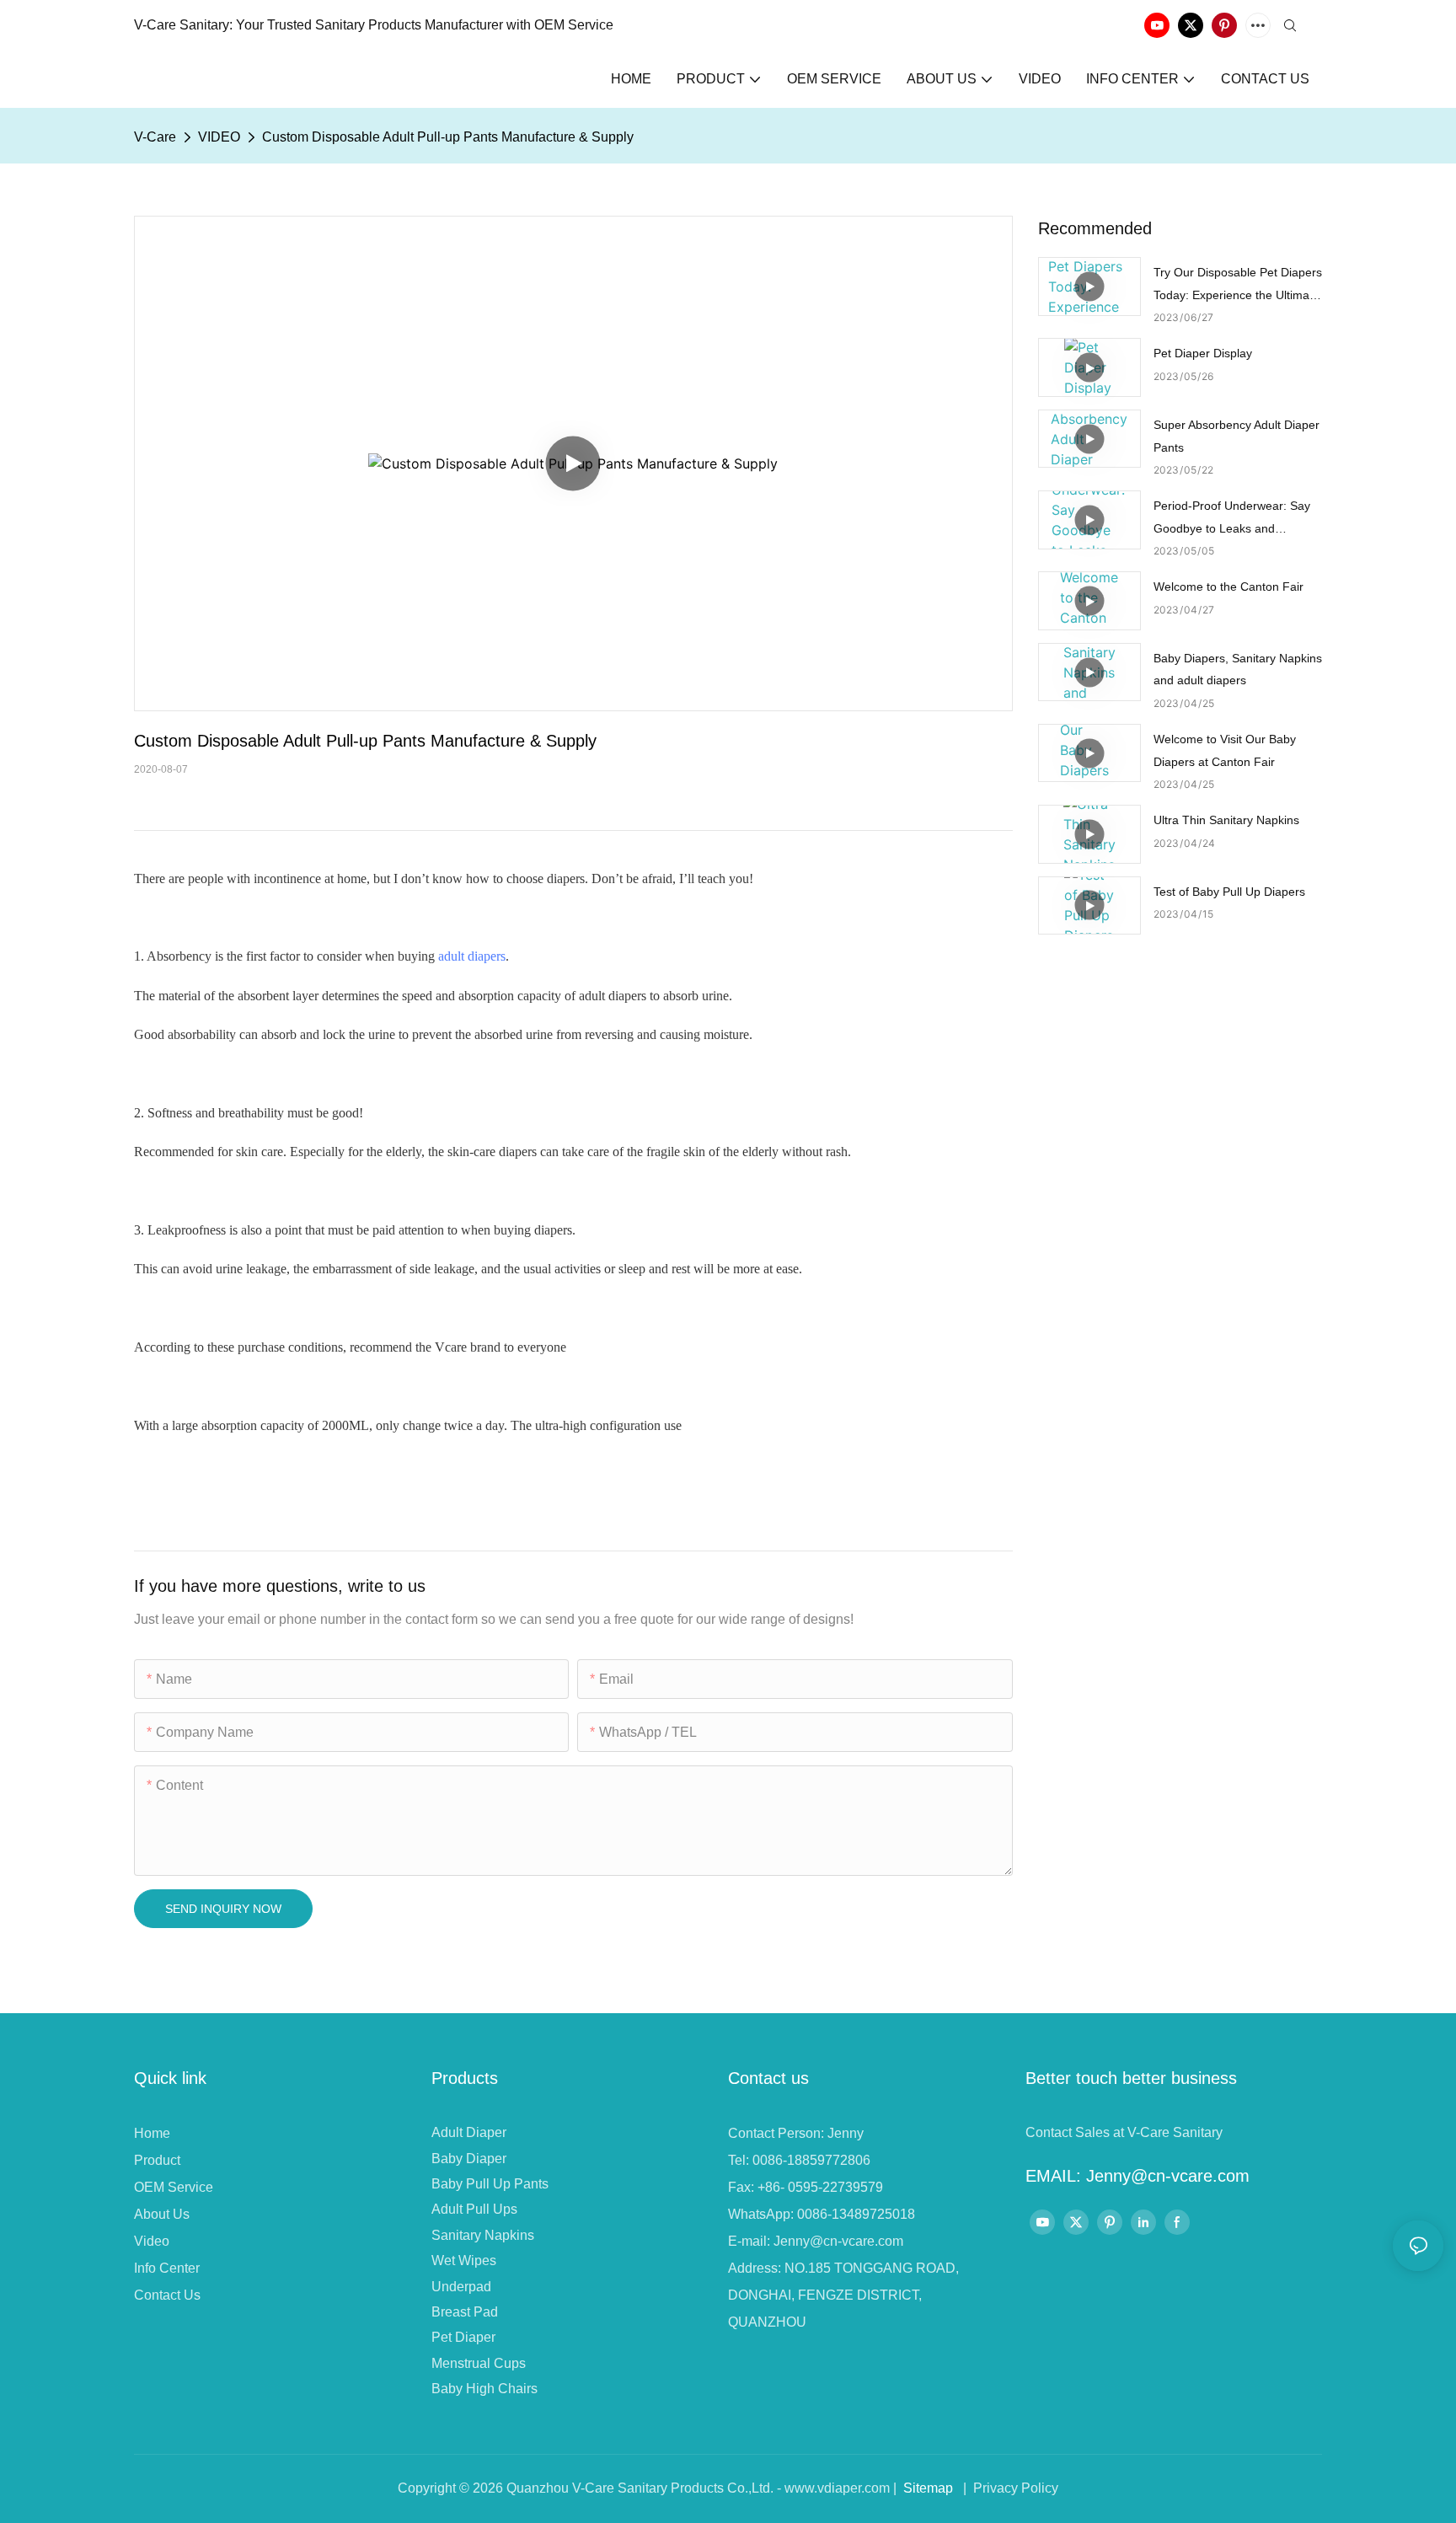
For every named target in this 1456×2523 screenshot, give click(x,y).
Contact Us (167, 2295)
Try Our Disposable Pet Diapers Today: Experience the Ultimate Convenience (1238, 286)
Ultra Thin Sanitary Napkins (1226, 820)
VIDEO (219, 137)
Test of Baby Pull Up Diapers (1229, 892)
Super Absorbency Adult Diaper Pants (1237, 436)
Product (157, 2160)
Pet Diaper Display (1203, 353)
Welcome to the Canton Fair (1228, 587)
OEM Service (174, 2187)
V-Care (155, 137)
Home (152, 2133)
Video (152, 2241)
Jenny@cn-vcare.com (838, 2241)
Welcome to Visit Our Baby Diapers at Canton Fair (1225, 750)
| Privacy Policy (1009, 2488)
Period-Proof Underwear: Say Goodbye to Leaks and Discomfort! (1232, 519)
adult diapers (472, 956)
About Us (162, 2214)
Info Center (167, 2268)
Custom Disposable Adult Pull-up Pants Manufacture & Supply (448, 137)
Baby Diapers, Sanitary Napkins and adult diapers (1238, 670)
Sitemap (928, 2488)
